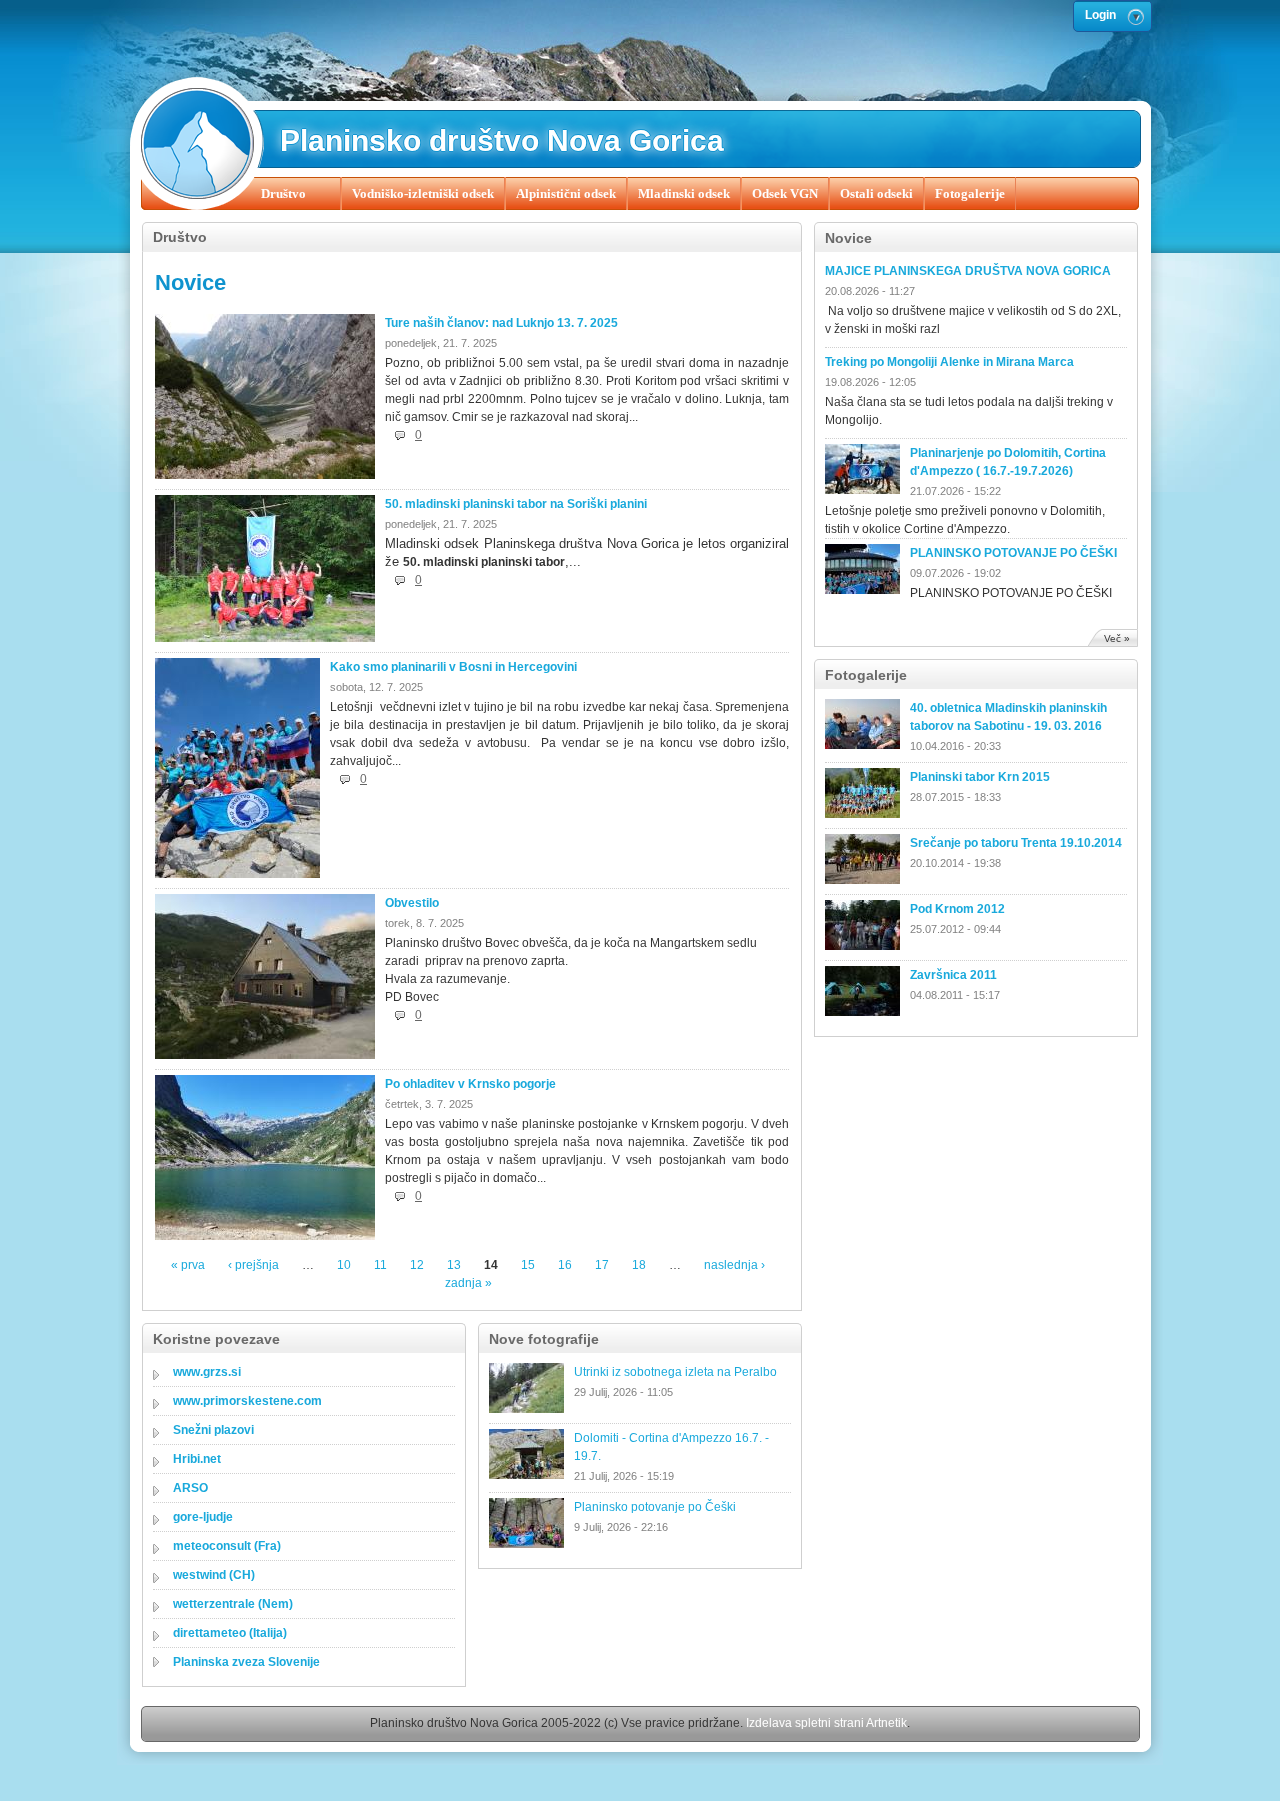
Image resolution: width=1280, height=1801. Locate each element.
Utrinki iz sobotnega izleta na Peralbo (675, 1372)
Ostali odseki (876, 193)
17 (602, 1265)
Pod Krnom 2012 (957, 909)
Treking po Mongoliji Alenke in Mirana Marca (949, 362)
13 (454, 1265)
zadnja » (468, 1283)
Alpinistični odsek (566, 193)
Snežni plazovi (213, 1430)
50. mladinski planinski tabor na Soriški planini (516, 504)
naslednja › (734, 1265)
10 (344, 1265)
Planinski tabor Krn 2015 (980, 777)
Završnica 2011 (953, 975)
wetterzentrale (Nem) (233, 1604)
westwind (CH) (214, 1575)
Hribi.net (197, 1459)
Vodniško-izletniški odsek (423, 193)
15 (528, 1265)
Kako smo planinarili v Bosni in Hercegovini (453, 667)
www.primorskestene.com (247, 1401)
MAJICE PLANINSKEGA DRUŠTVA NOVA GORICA (968, 271)
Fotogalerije (970, 193)
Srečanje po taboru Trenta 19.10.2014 (1016, 843)
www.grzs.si (207, 1372)
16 (565, 1265)
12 (417, 1265)
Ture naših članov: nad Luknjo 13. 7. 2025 (501, 323)
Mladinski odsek (684, 193)
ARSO (190, 1488)
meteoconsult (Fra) (227, 1546)
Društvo (283, 193)
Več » (1117, 638)
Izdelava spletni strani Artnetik (826, 1723)
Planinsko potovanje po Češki (655, 1507)
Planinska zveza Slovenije (246, 1662)
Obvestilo (412, 903)
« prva (188, 1265)
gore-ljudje (203, 1517)
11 (380, 1265)
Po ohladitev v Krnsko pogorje (470, 1084)
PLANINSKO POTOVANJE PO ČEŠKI (1013, 553)
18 (639, 1265)
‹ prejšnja (253, 1265)
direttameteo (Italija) (230, 1633)
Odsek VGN (785, 193)
